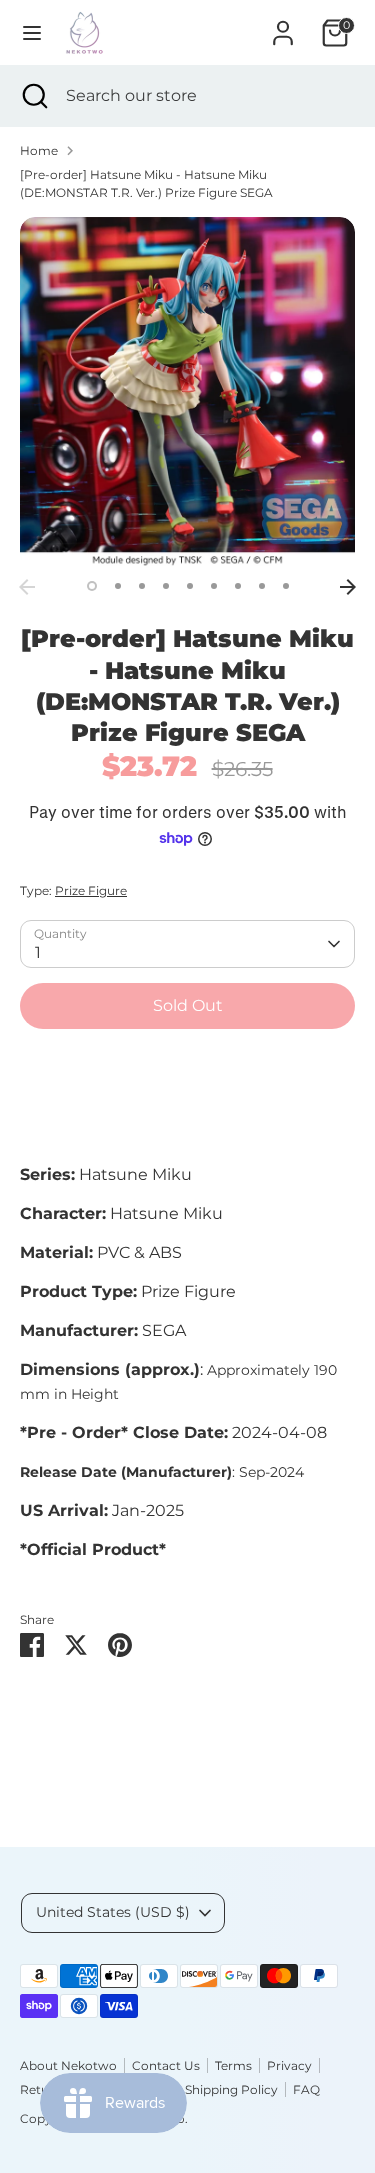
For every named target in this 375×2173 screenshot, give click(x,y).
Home (39, 150)
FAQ (306, 2089)
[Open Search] (33, 96)
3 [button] (142, 586)
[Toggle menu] (32, 32)
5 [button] (190, 586)
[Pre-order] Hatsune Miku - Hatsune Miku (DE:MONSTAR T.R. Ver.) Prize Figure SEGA (146, 183)
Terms (233, 2065)
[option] (187, 393)
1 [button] (92, 586)
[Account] (283, 24)
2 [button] (118, 586)
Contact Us (166, 2065)
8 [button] (262, 586)
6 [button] (214, 586)
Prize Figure (91, 890)
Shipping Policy (231, 2089)
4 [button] (166, 586)
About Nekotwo (68, 2065)
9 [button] (286, 586)
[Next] (348, 587)
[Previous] (27, 587)
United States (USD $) (113, 1912)
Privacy (289, 2065)
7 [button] (238, 586)
